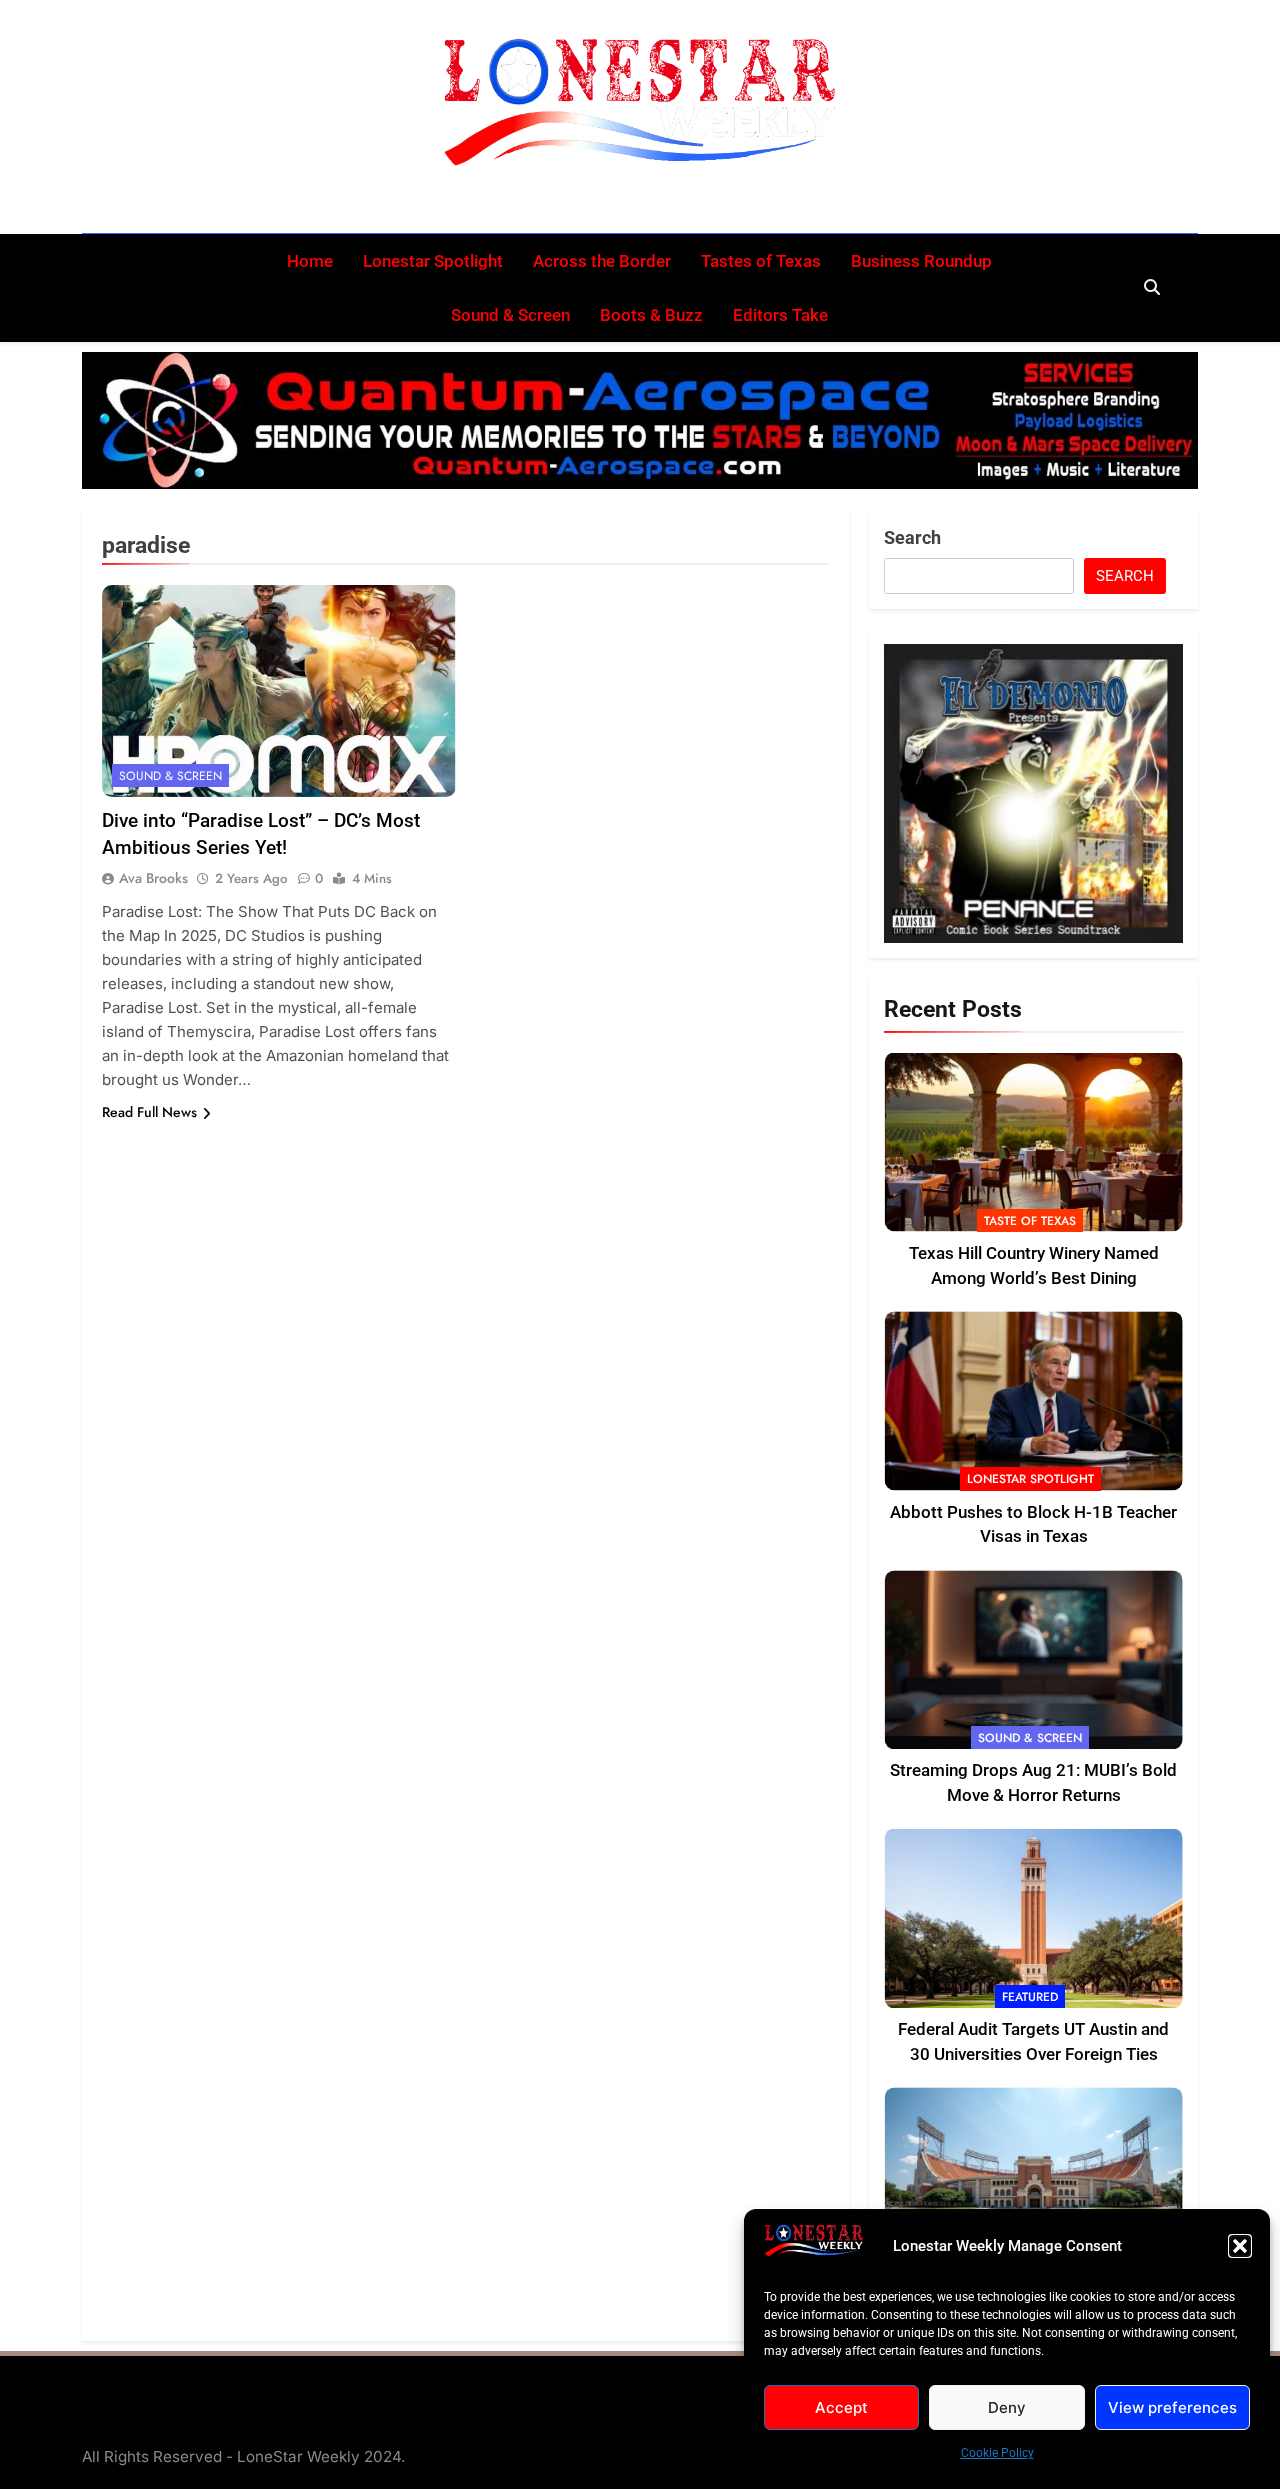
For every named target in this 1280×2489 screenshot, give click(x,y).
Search (912, 537)
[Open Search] (1152, 287)
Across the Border (602, 261)
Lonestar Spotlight (433, 261)
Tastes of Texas (761, 261)
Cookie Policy (997, 2453)
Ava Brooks (153, 878)
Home (310, 261)
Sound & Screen (510, 315)
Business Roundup (921, 261)
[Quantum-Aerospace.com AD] (640, 420)
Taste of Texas (1030, 1221)
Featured (1030, 1997)
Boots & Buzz (651, 315)
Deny (1007, 2407)
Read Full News (149, 1112)
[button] (1240, 2246)
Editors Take (780, 315)
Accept (841, 2407)
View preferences (1172, 2407)
